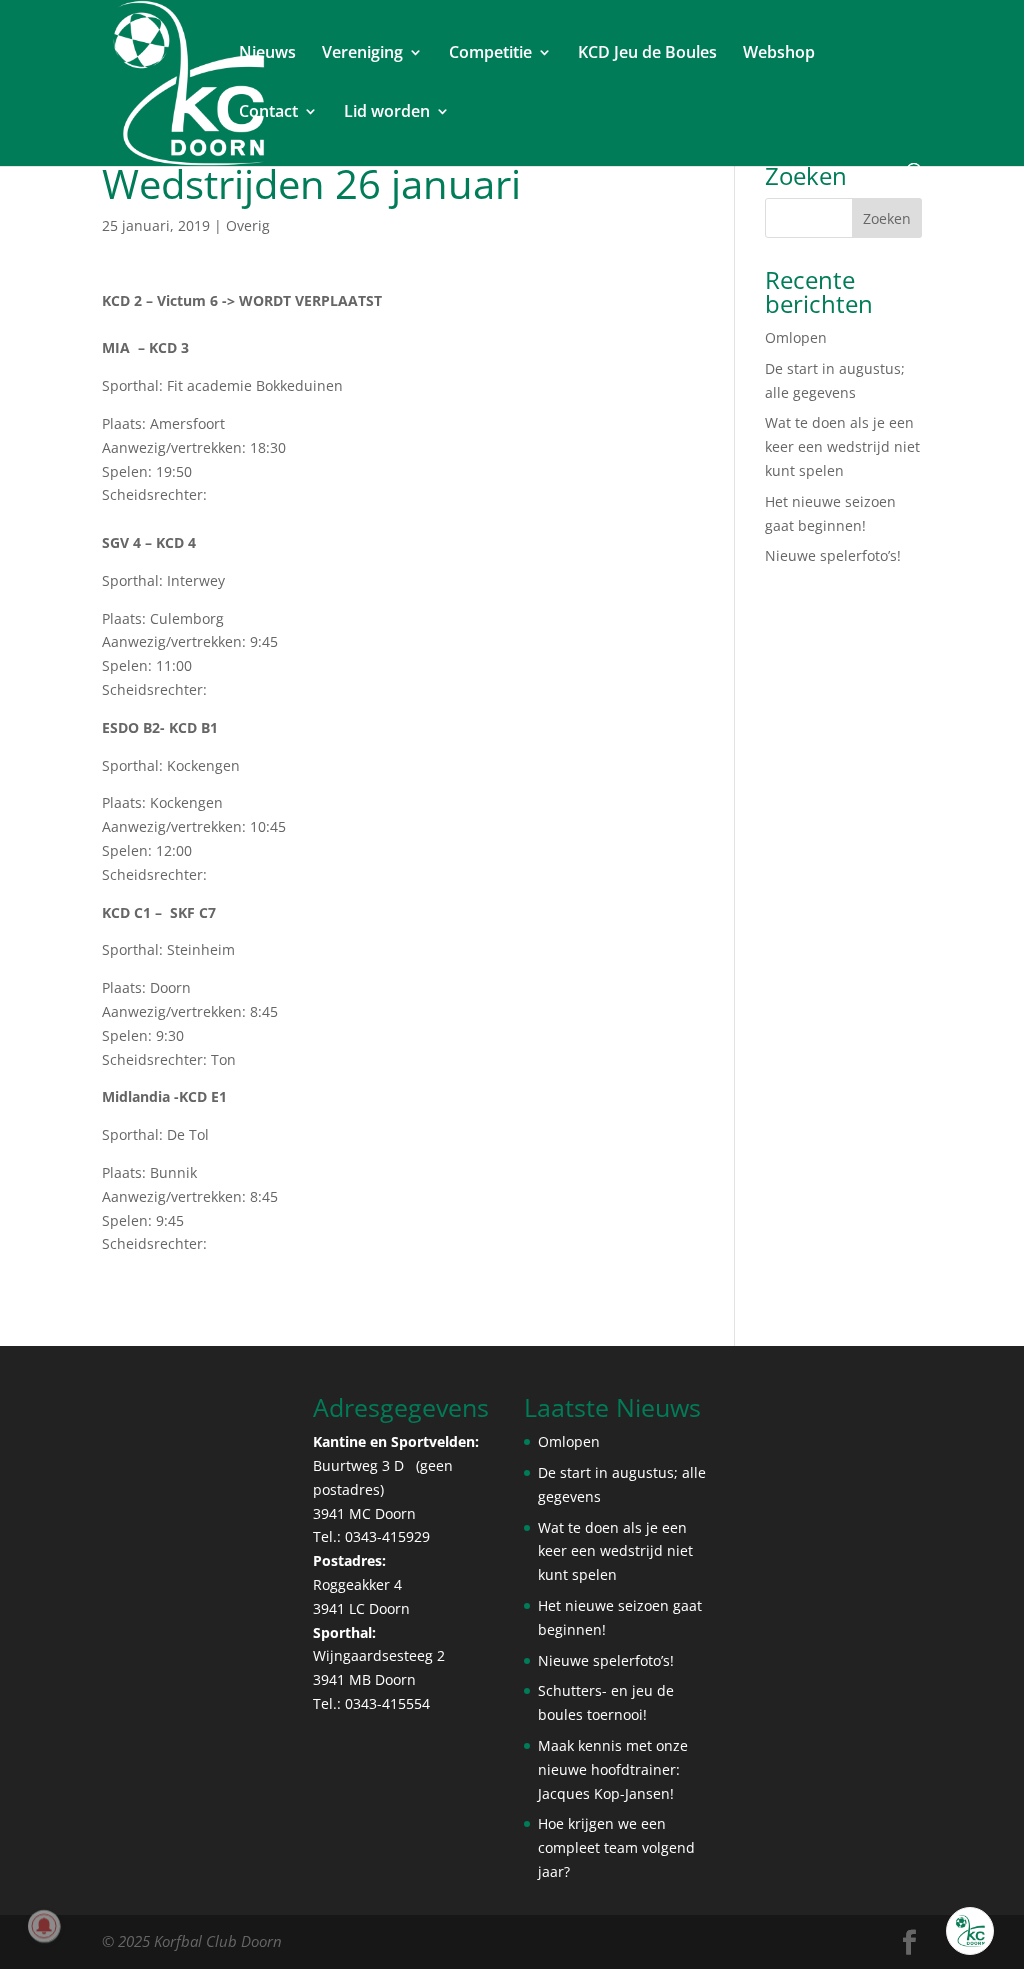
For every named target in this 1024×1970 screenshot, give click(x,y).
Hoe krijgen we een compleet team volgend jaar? (616, 1847)
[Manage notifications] (44, 1926)
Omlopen (796, 337)
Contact (268, 113)
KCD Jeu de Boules (647, 54)
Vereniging (362, 54)
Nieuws (267, 54)
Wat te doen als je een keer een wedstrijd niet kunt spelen (842, 446)
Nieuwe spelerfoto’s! (833, 555)
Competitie (490, 54)
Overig (248, 225)
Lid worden (387, 113)
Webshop (779, 54)
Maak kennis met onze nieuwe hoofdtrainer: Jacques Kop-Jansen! (613, 1769)
